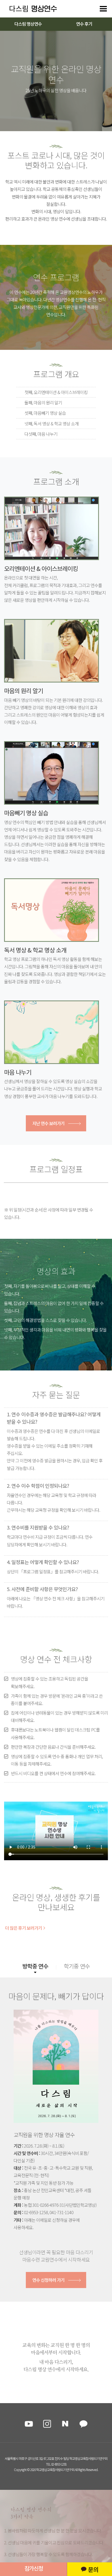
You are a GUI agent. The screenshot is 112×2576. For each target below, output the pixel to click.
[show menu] (103, 9)
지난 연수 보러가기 (48, 1123)
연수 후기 (84, 24)
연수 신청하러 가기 (48, 2280)
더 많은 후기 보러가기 (24, 1928)
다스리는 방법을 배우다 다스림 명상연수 (30, 9)
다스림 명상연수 (28, 24)
